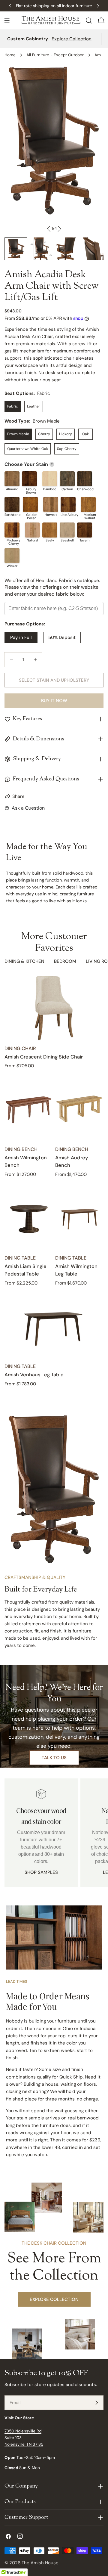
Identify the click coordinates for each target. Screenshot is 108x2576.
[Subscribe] (97, 2403)
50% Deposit (62, 637)
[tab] (24, 962)
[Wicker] (12, 556)
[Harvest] (51, 504)
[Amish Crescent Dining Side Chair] (54, 1008)
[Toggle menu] (7, 20)
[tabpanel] (54, 1182)
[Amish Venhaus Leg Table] (54, 1326)
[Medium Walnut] (88, 504)
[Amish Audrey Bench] (79, 1109)
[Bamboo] (50, 479)
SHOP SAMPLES (41, 1872)
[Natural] (32, 530)
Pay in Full (21, 637)
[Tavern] (85, 530)
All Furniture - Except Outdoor (55, 55)
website (90, 587)
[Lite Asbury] (68, 504)
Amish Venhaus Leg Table (34, 1375)
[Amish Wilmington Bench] (29, 1109)
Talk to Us (54, 1758)
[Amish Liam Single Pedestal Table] (29, 1218)
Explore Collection (72, 39)
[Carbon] (67, 479)
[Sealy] (50, 530)
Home (10, 55)
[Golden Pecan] (30, 504)
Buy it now (54, 701)
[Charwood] (85, 479)
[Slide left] (49, 229)
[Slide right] (59, 229)
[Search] (89, 20)
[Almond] (12, 479)
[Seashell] (67, 530)
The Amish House (40, 2563)
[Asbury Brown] (29, 479)
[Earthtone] (12, 504)
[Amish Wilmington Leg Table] (79, 1218)
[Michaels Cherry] (12, 530)
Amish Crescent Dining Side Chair (44, 1057)
